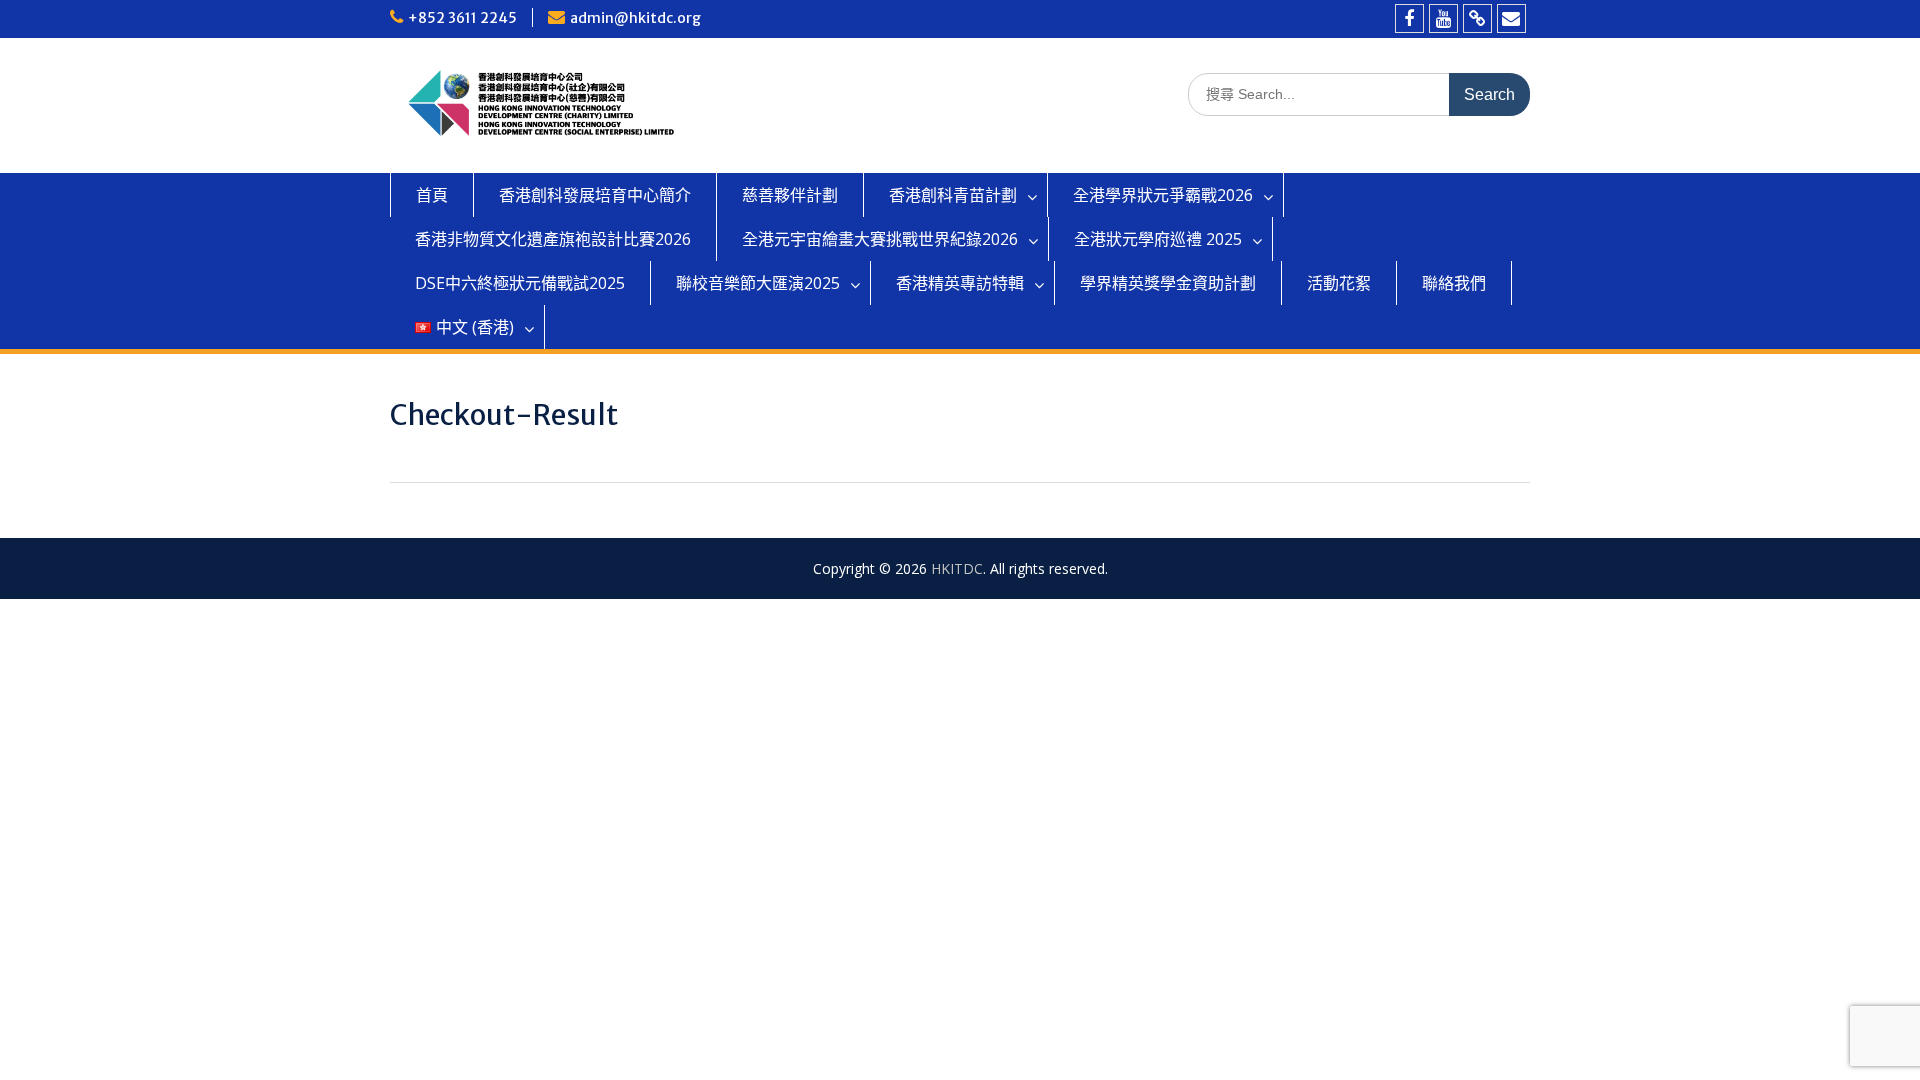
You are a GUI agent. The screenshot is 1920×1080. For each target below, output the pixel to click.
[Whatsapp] (1477, 18)
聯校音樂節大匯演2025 (758, 283)
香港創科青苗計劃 (953, 195)
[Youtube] (1443, 18)
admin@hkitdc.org (635, 18)
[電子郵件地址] (1511, 18)
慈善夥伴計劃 (790, 195)
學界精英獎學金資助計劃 (1168, 283)
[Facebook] (1409, 18)
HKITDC (957, 568)
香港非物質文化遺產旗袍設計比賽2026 (553, 239)
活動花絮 (1339, 283)
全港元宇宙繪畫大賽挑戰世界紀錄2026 (880, 239)
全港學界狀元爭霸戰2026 (1163, 195)
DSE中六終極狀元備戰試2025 (520, 283)
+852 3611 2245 (462, 18)
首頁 (432, 195)
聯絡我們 (1454, 283)
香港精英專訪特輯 (960, 283)
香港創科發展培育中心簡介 (595, 195)
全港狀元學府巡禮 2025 (1158, 239)
